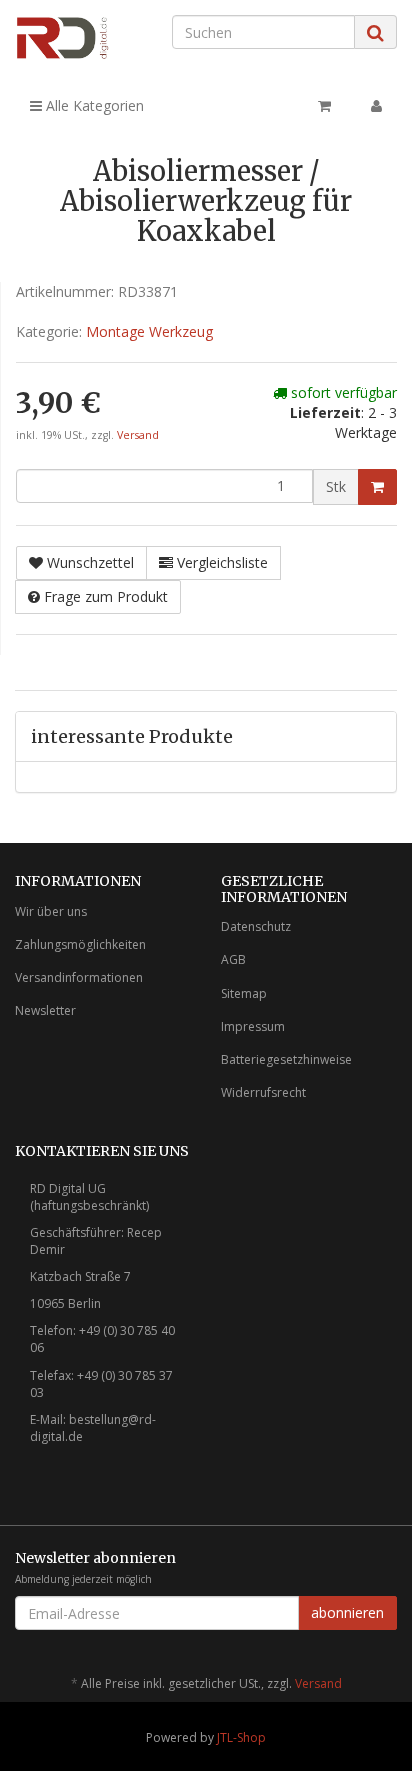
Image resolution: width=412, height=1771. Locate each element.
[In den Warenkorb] (377, 487)
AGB (233, 959)
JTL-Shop (241, 1737)
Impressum (253, 1026)
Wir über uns (51, 911)
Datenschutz (256, 926)
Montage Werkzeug (149, 331)
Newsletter (45, 1010)
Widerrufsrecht (263, 1092)
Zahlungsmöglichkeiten (80, 944)
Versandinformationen (79, 977)
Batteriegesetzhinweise (286, 1059)
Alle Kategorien (93, 105)
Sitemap (244, 993)
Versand (138, 435)
